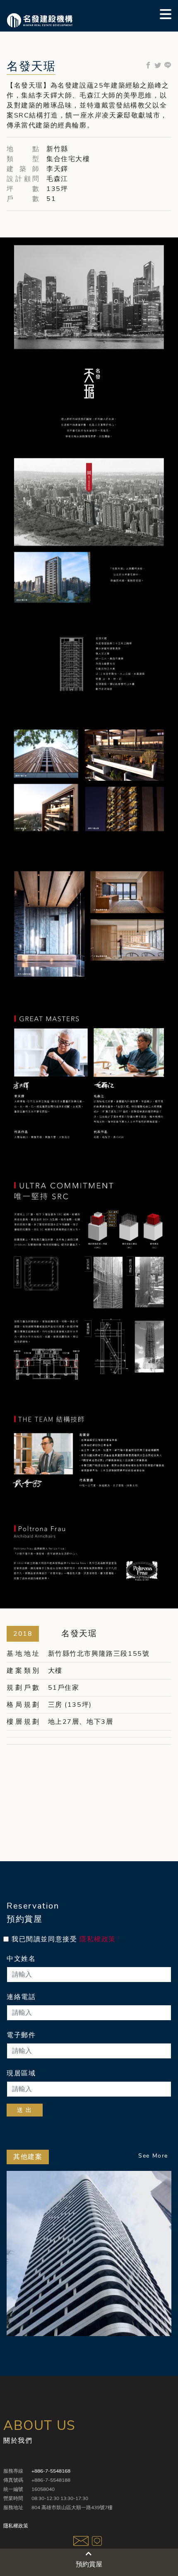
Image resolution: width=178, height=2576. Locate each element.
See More (153, 2156)
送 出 (25, 2110)
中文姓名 (21, 1959)
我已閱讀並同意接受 (64, 1939)
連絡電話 (21, 1997)
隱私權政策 (98, 1939)
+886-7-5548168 (51, 2471)
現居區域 (21, 2073)
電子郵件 (21, 2035)
